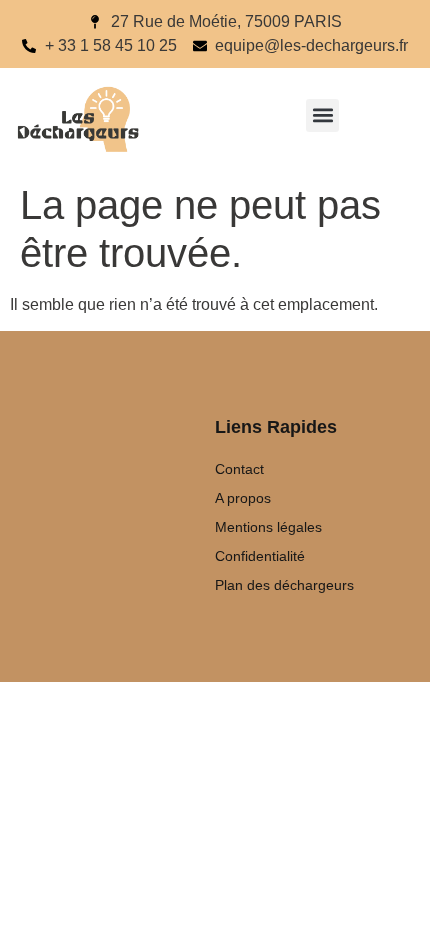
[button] (322, 115)
